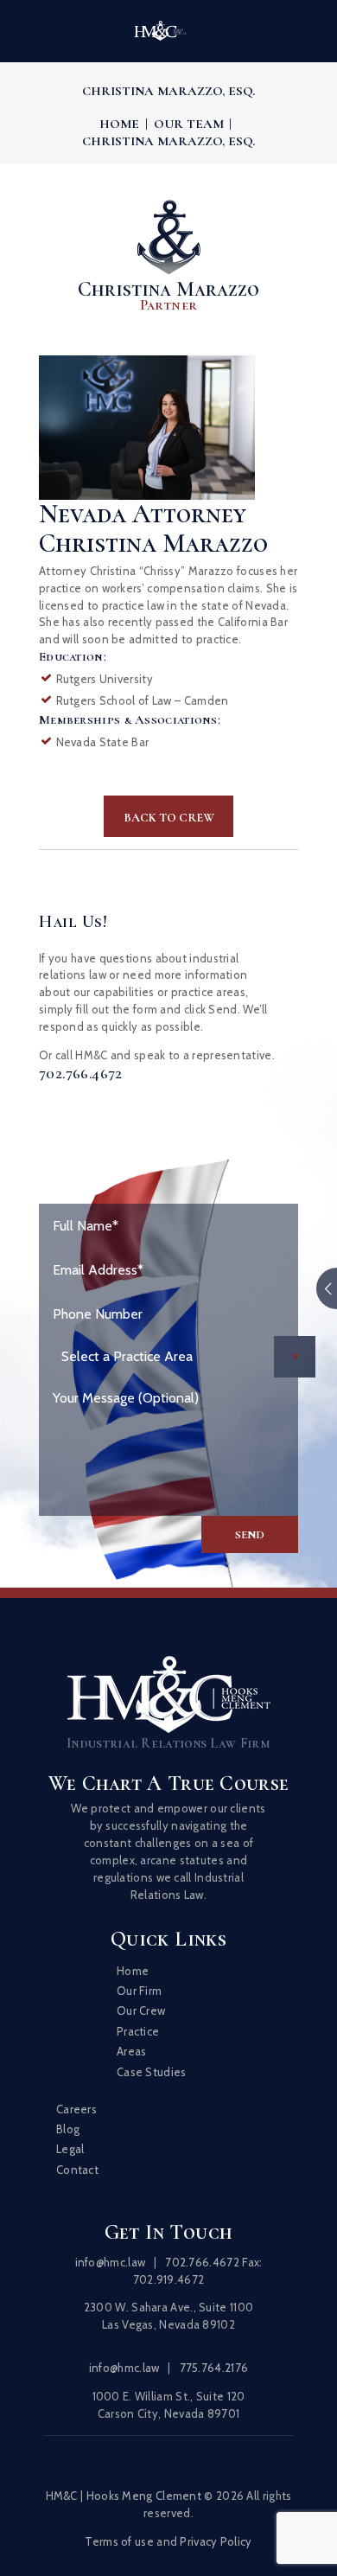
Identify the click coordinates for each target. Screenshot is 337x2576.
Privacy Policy (216, 2541)
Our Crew (141, 2010)
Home (119, 124)
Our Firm (139, 1991)
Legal (70, 2149)
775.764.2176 (214, 2368)
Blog (68, 2129)
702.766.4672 (81, 1074)
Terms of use (119, 2541)
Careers (76, 2109)
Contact (77, 2170)
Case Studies (152, 2072)
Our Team (189, 124)
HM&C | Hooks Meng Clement (124, 2496)
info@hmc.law (111, 2262)
